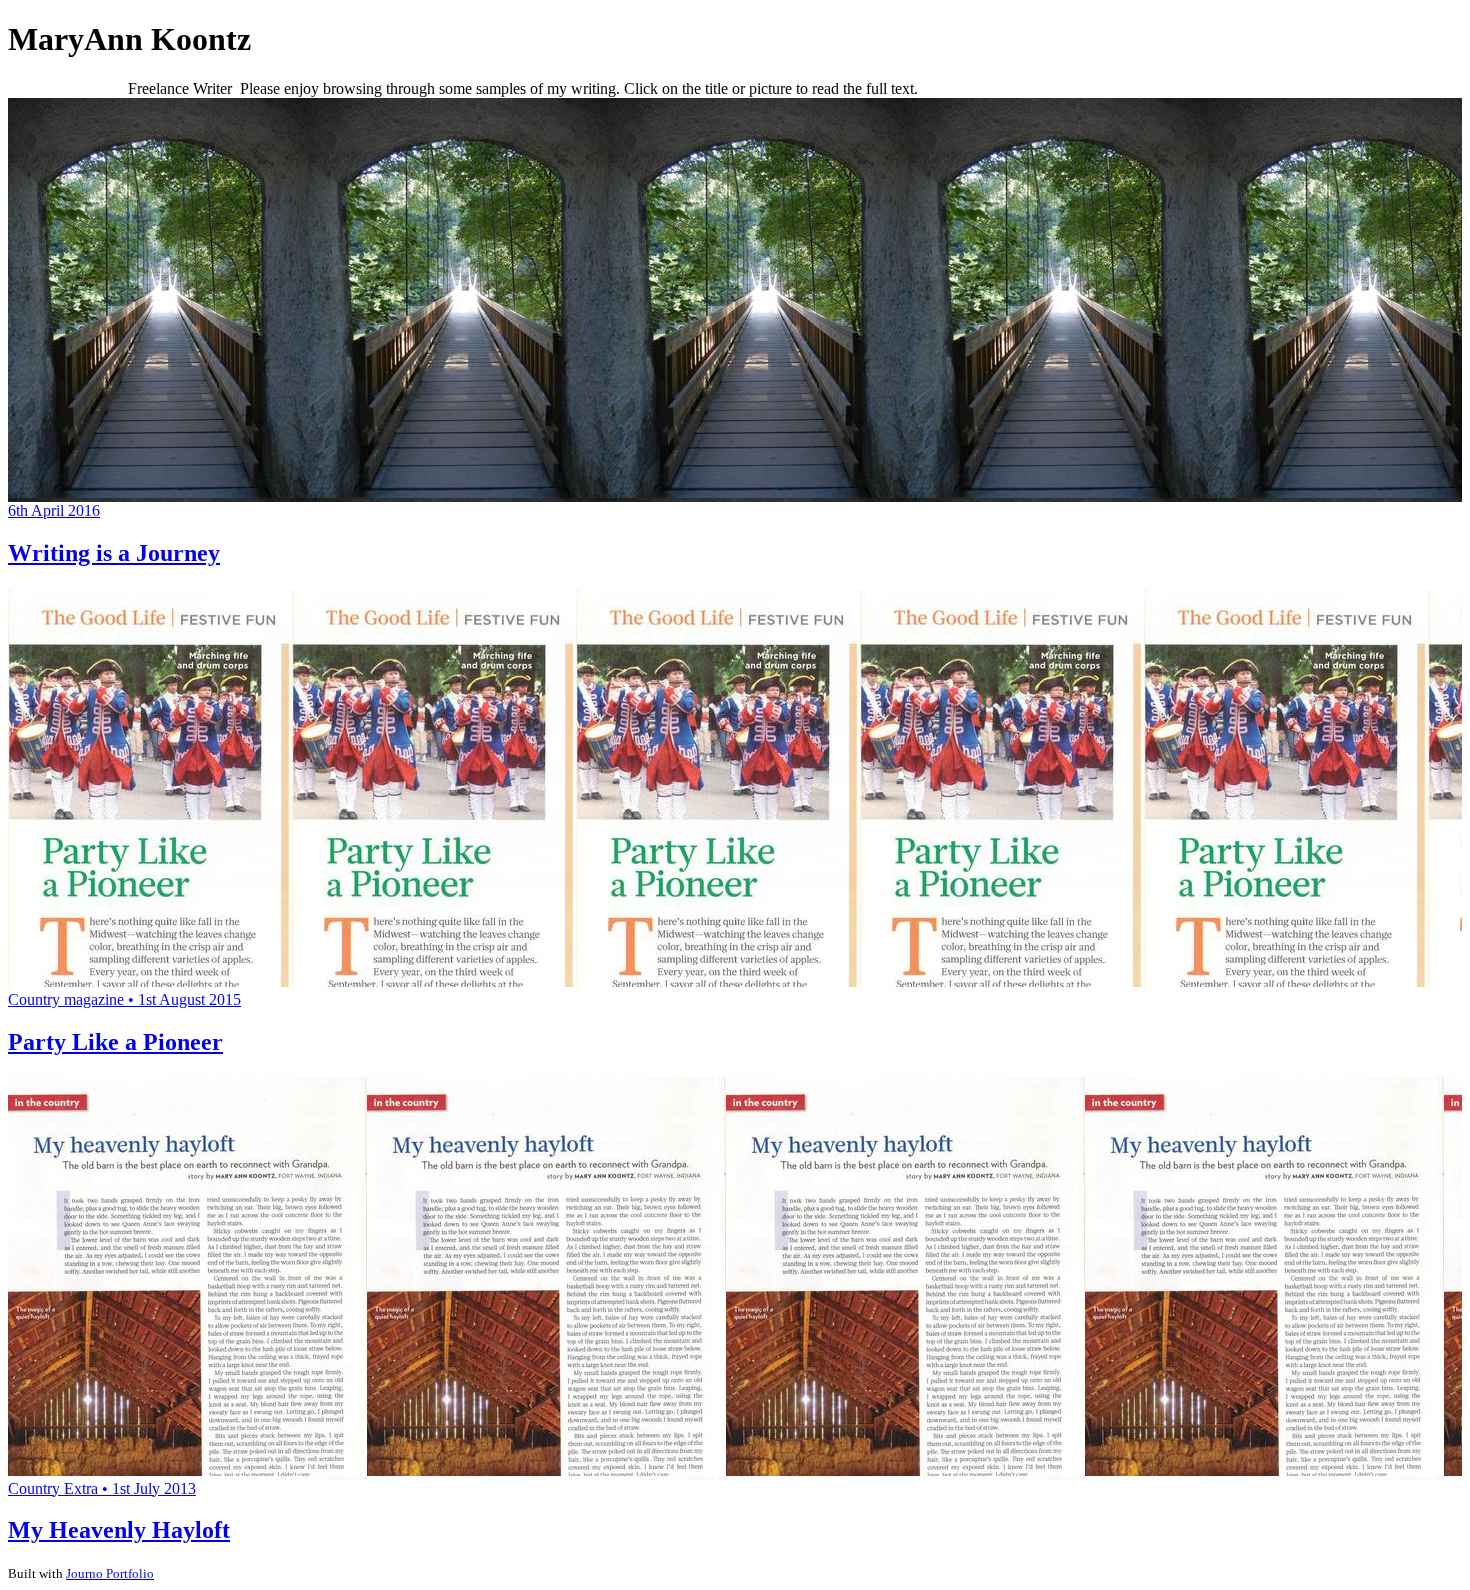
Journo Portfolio (110, 1573)
